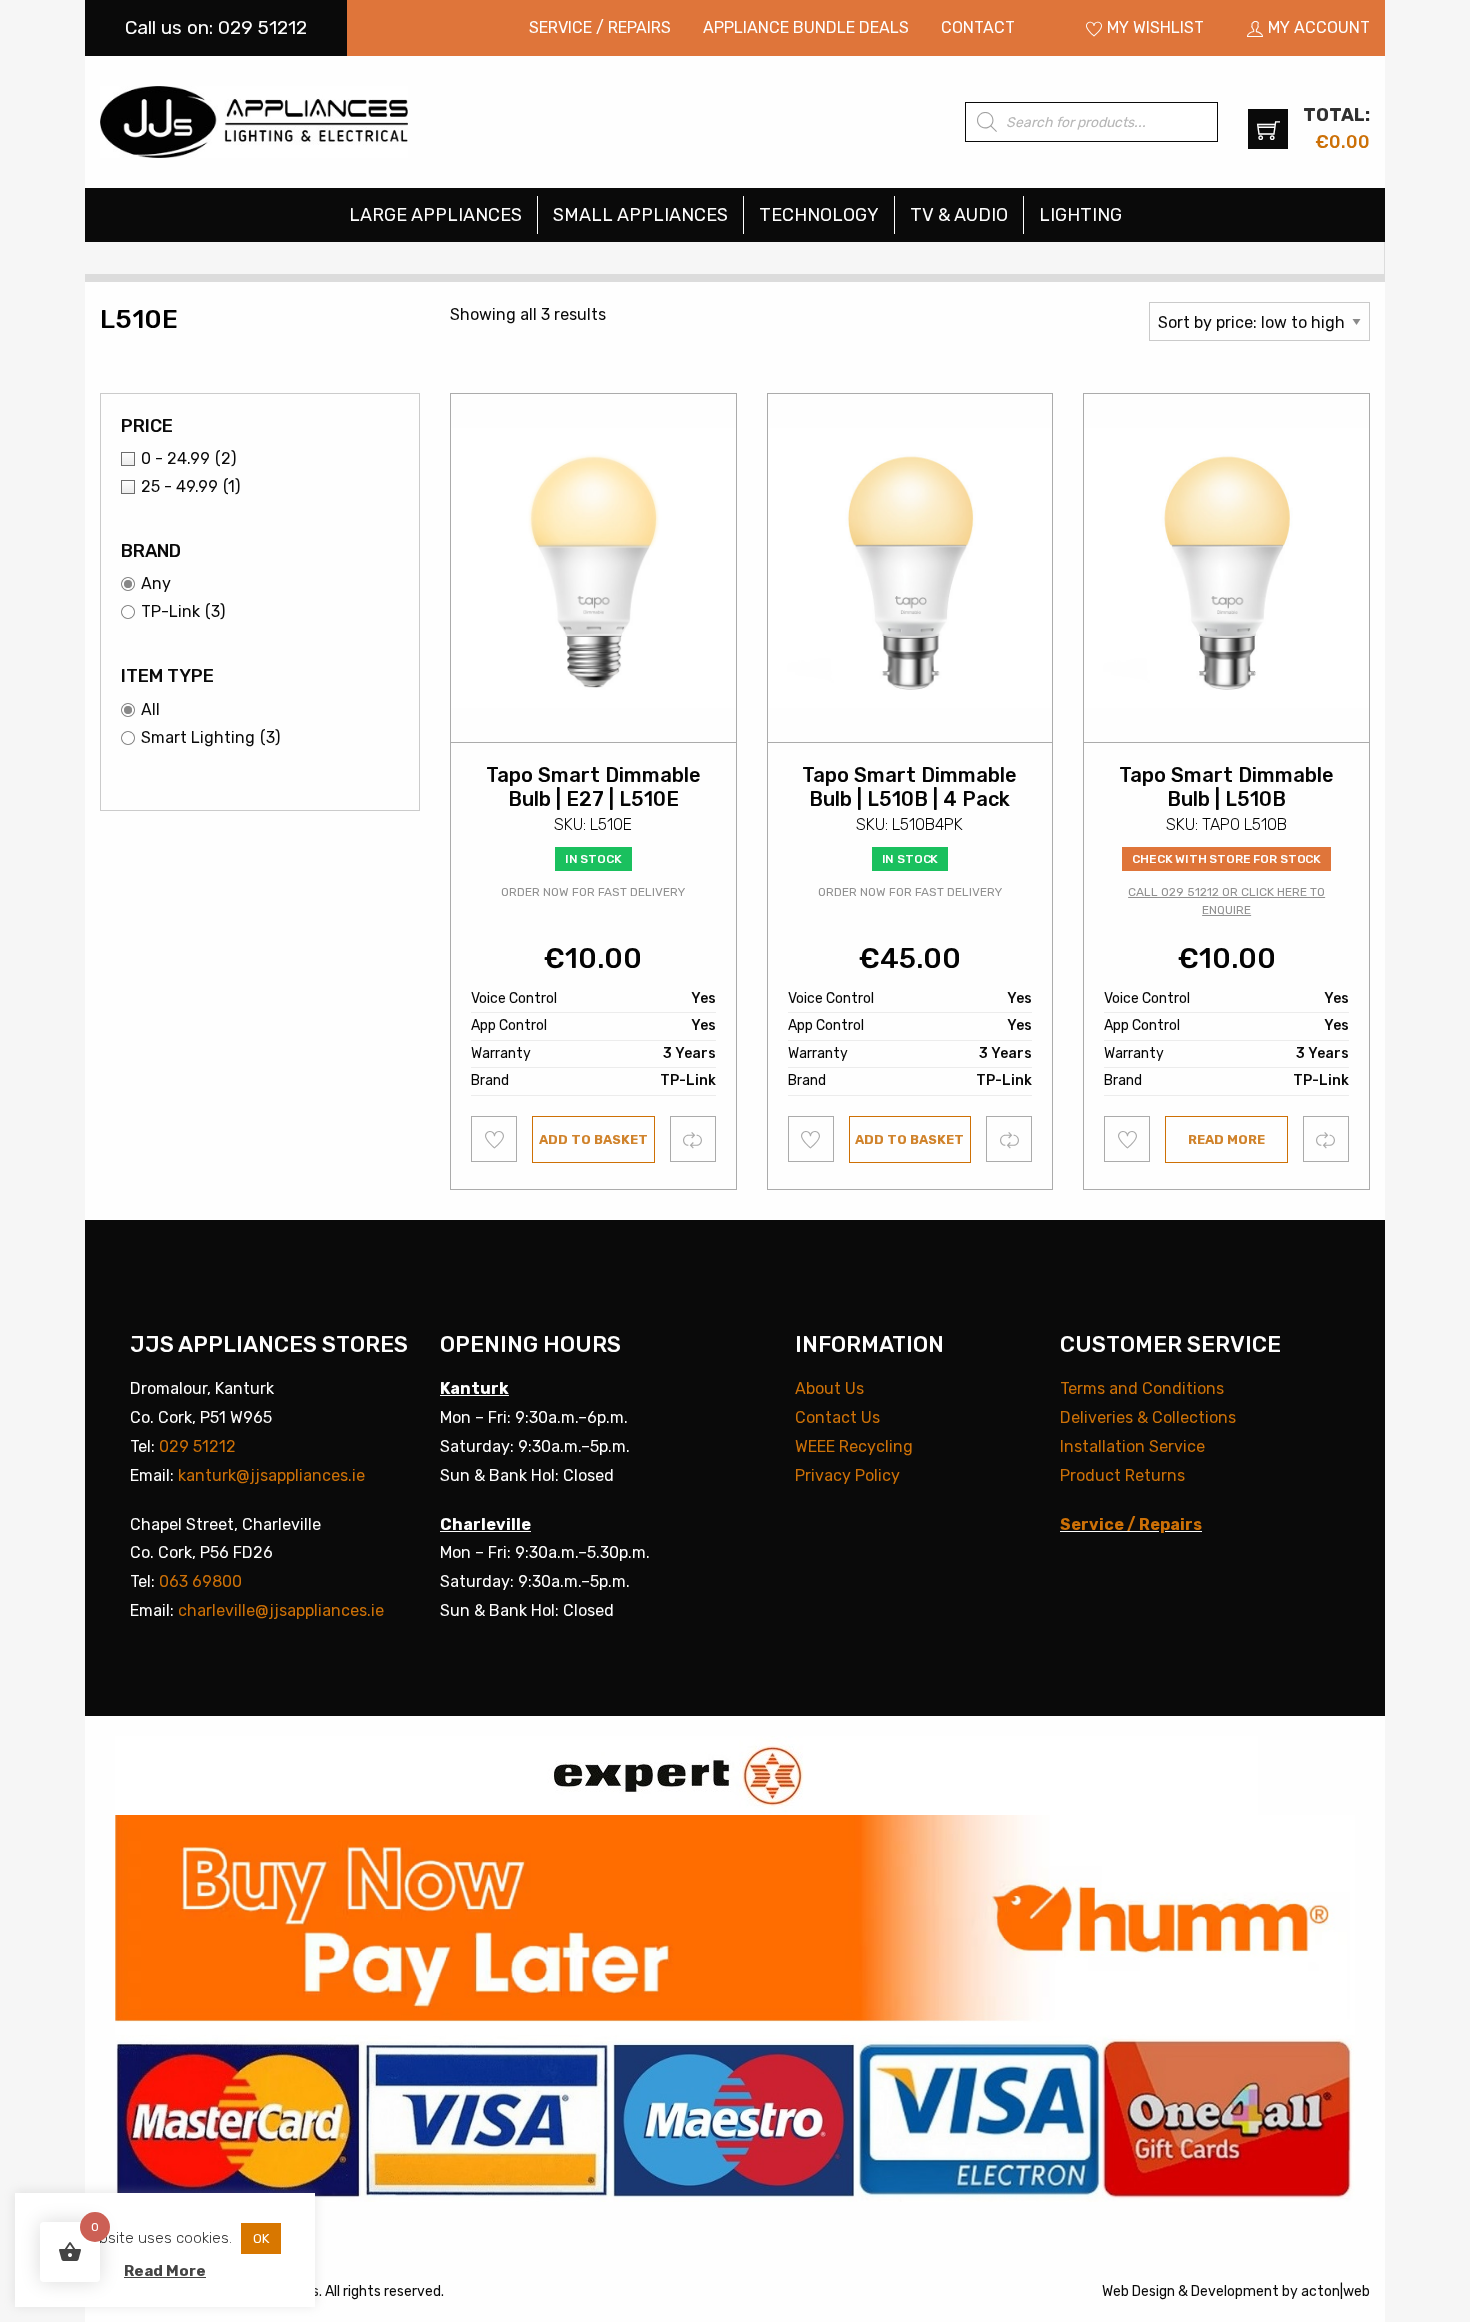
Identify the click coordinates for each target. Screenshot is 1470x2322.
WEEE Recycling (854, 1446)
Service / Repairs (600, 27)
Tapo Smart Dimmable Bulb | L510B (1226, 787)
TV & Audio (959, 215)
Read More (165, 2271)
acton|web (1335, 2291)
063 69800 (200, 1581)
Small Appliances (640, 215)
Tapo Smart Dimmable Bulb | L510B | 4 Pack (909, 787)
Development (1235, 2291)
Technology (819, 215)
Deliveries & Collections (1148, 1417)
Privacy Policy (847, 1475)
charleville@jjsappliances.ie (281, 1610)
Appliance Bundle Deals (806, 27)
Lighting (1080, 215)
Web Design (1138, 2291)
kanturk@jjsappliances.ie (271, 1475)
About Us (829, 1388)
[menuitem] (600, 28)
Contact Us (837, 1417)
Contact (978, 27)
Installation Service (1132, 1446)
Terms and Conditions (1142, 1388)
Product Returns (1122, 1475)
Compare (693, 1138)
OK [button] (261, 2238)
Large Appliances (435, 215)
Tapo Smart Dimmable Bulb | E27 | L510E (593, 787)
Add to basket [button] (593, 1139)
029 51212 (197, 1446)
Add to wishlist (494, 1139)
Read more (1226, 1139)
